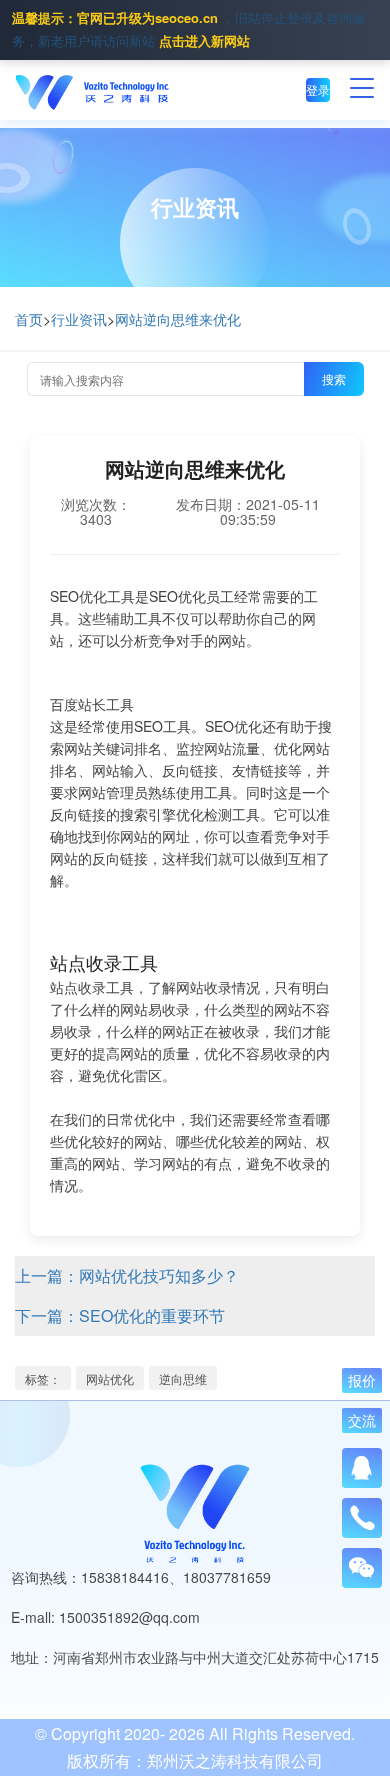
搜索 (334, 378)
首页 (29, 319)
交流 (362, 1421)
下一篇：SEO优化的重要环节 (120, 1315)
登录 (318, 89)
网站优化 (110, 1378)
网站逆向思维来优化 (178, 319)
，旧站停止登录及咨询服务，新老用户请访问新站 (188, 29)
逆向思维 (183, 1378)
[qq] (362, 1468)
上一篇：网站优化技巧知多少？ (127, 1275)
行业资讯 (79, 319)
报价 (362, 1381)
